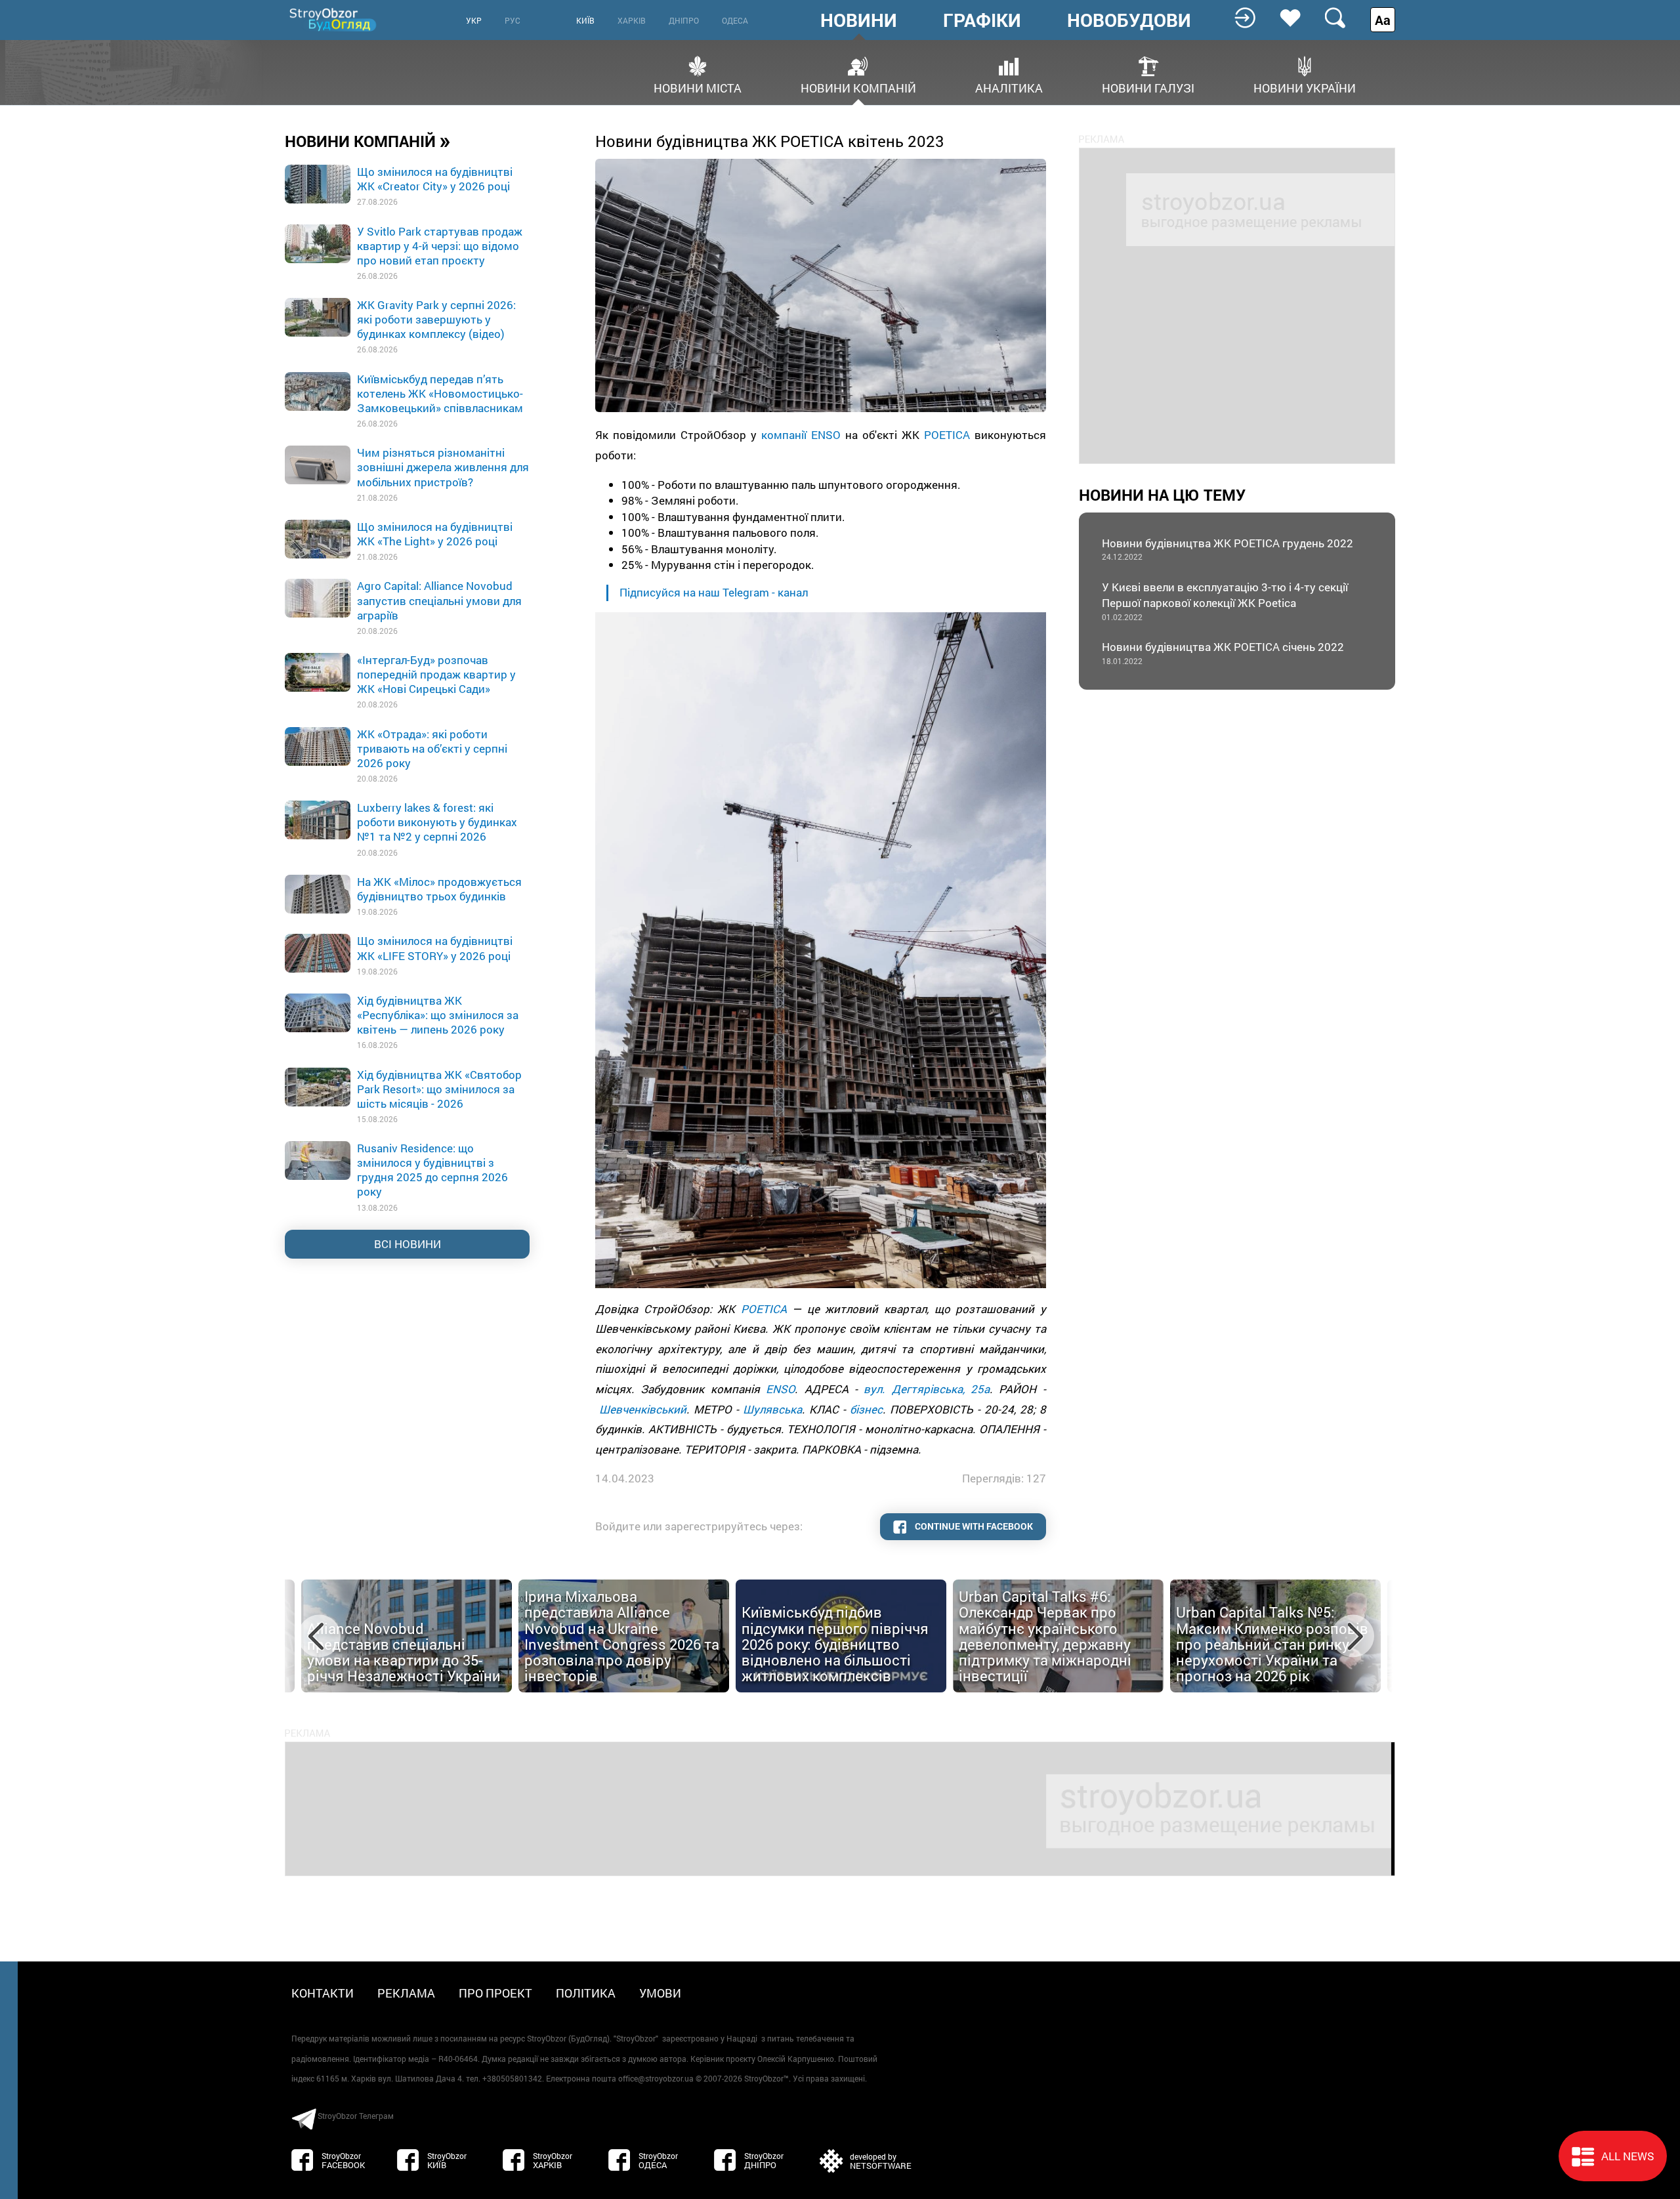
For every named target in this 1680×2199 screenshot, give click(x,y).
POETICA (947, 435)
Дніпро (684, 20)
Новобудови (1129, 20)
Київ (585, 20)
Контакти (323, 1993)
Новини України (1305, 87)
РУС (513, 20)
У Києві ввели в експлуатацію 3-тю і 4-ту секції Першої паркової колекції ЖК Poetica (1225, 601)
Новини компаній (858, 87)
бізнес (866, 1409)
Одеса (735, 20)
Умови (660, 1993)
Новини (859, 20)
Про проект (495, 1993)
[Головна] (334, 19)
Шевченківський (643, 1409)
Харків (632, 20)
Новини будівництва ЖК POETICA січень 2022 (1223, 653)
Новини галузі (1148, 87)
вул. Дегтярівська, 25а (927, 1389)
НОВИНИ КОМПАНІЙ (368, 140)
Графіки (982, 20)
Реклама (406, 1993)
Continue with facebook (973, 1526)
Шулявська (772, 1409)
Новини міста (698, 87)
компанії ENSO (801, 435)
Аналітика (1009, 87)
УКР (474, 20)
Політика (586, 1993)
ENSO (780, 1389)
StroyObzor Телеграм (356, 2116)
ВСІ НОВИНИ (408, 1244)
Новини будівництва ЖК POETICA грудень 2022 (1228, 549)
